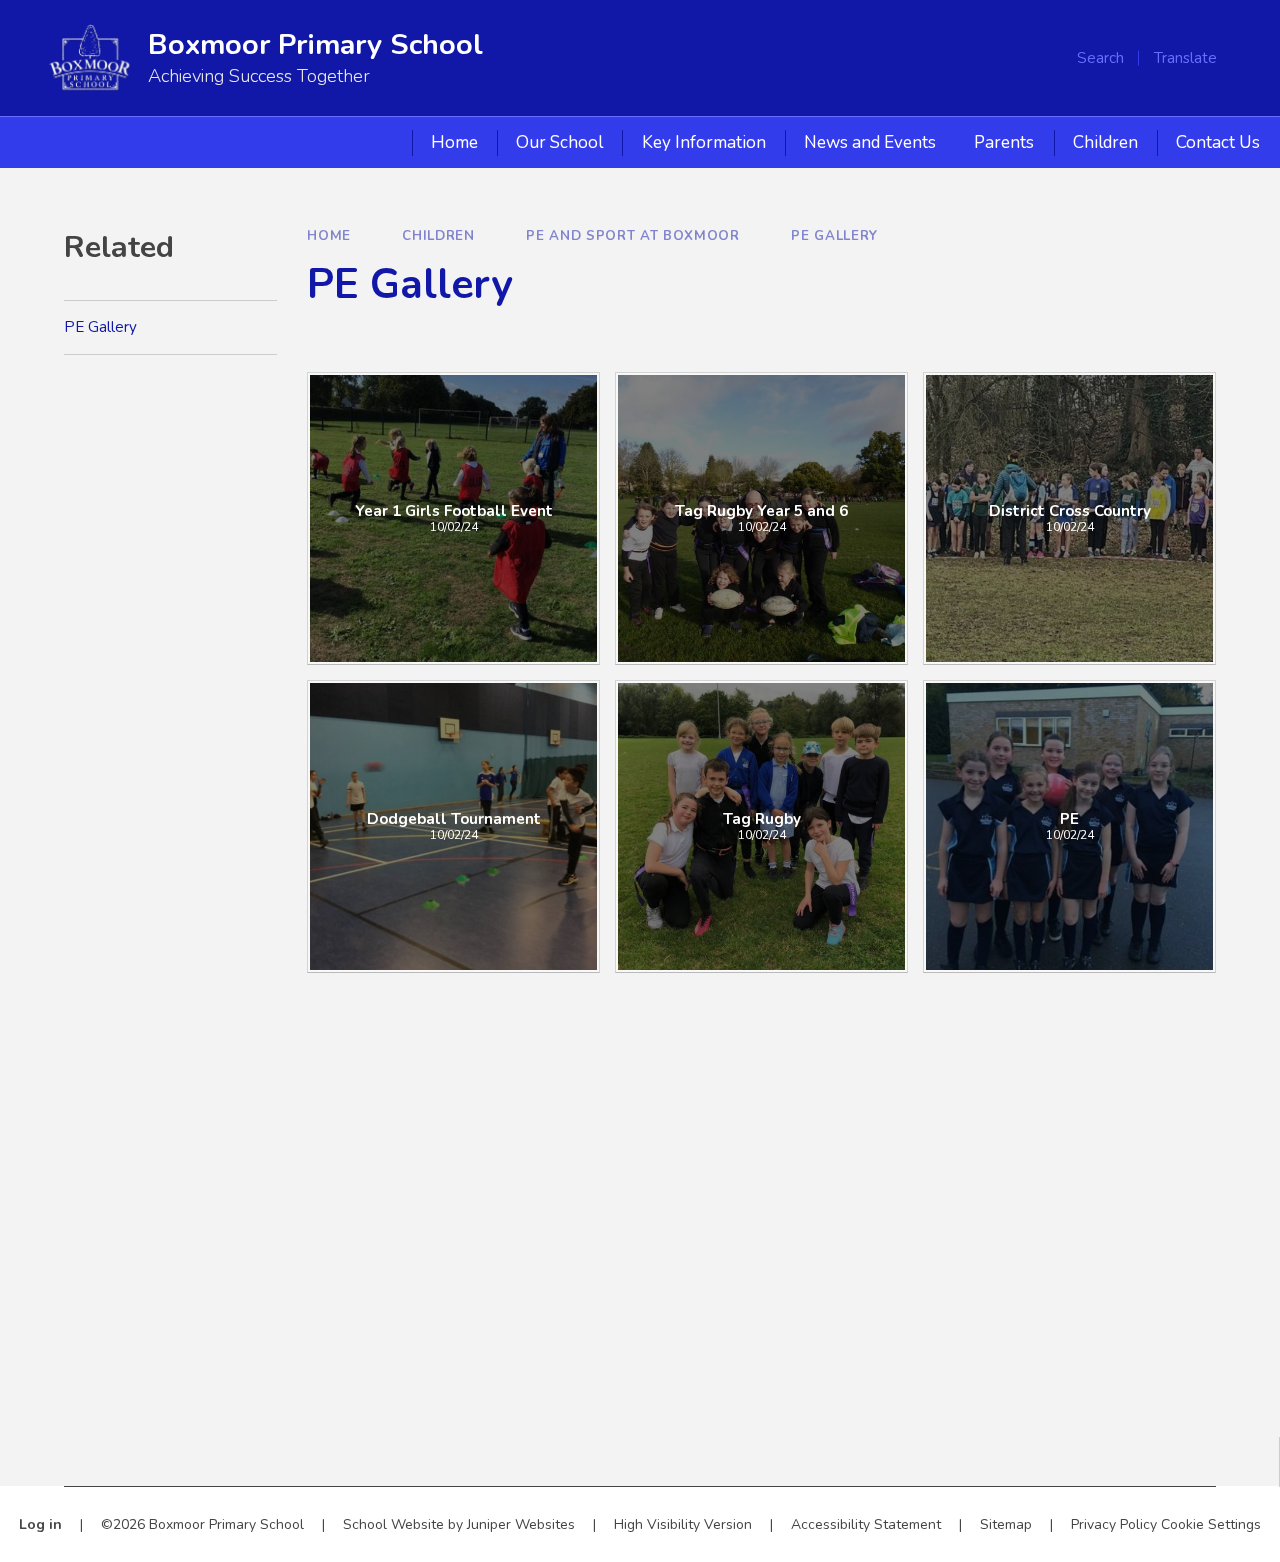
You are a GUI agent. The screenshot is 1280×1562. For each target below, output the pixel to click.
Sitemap (1006, 1524)
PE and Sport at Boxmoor (632, 236)
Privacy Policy (1114, 1524)
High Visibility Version (683, 1524)
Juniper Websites (521, 1524)
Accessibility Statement (866, 1524)
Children (438, 236)
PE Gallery (834, 236)
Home (329, 236)
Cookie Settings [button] (1211, 1524)
